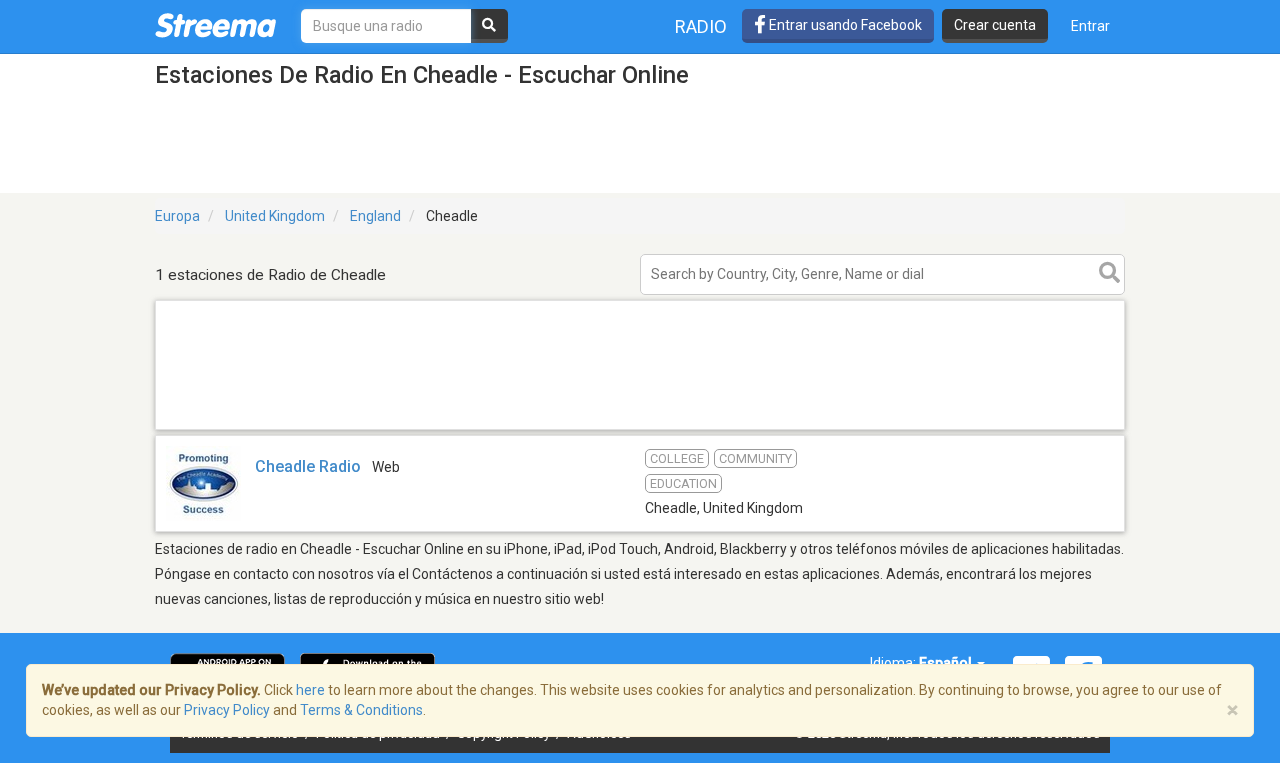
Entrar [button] (1090, 26)
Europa (177, 216)
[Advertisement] (640, 428)
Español (947, 663)
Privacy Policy (227, 710)
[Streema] (215, 25)
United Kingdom (275, 216)
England (375, 216)
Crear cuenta (995, 25)
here (310, 690)
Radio (701, 26)
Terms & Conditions (361, 710)
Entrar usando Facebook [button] (844, 25)
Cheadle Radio (308, 466)
